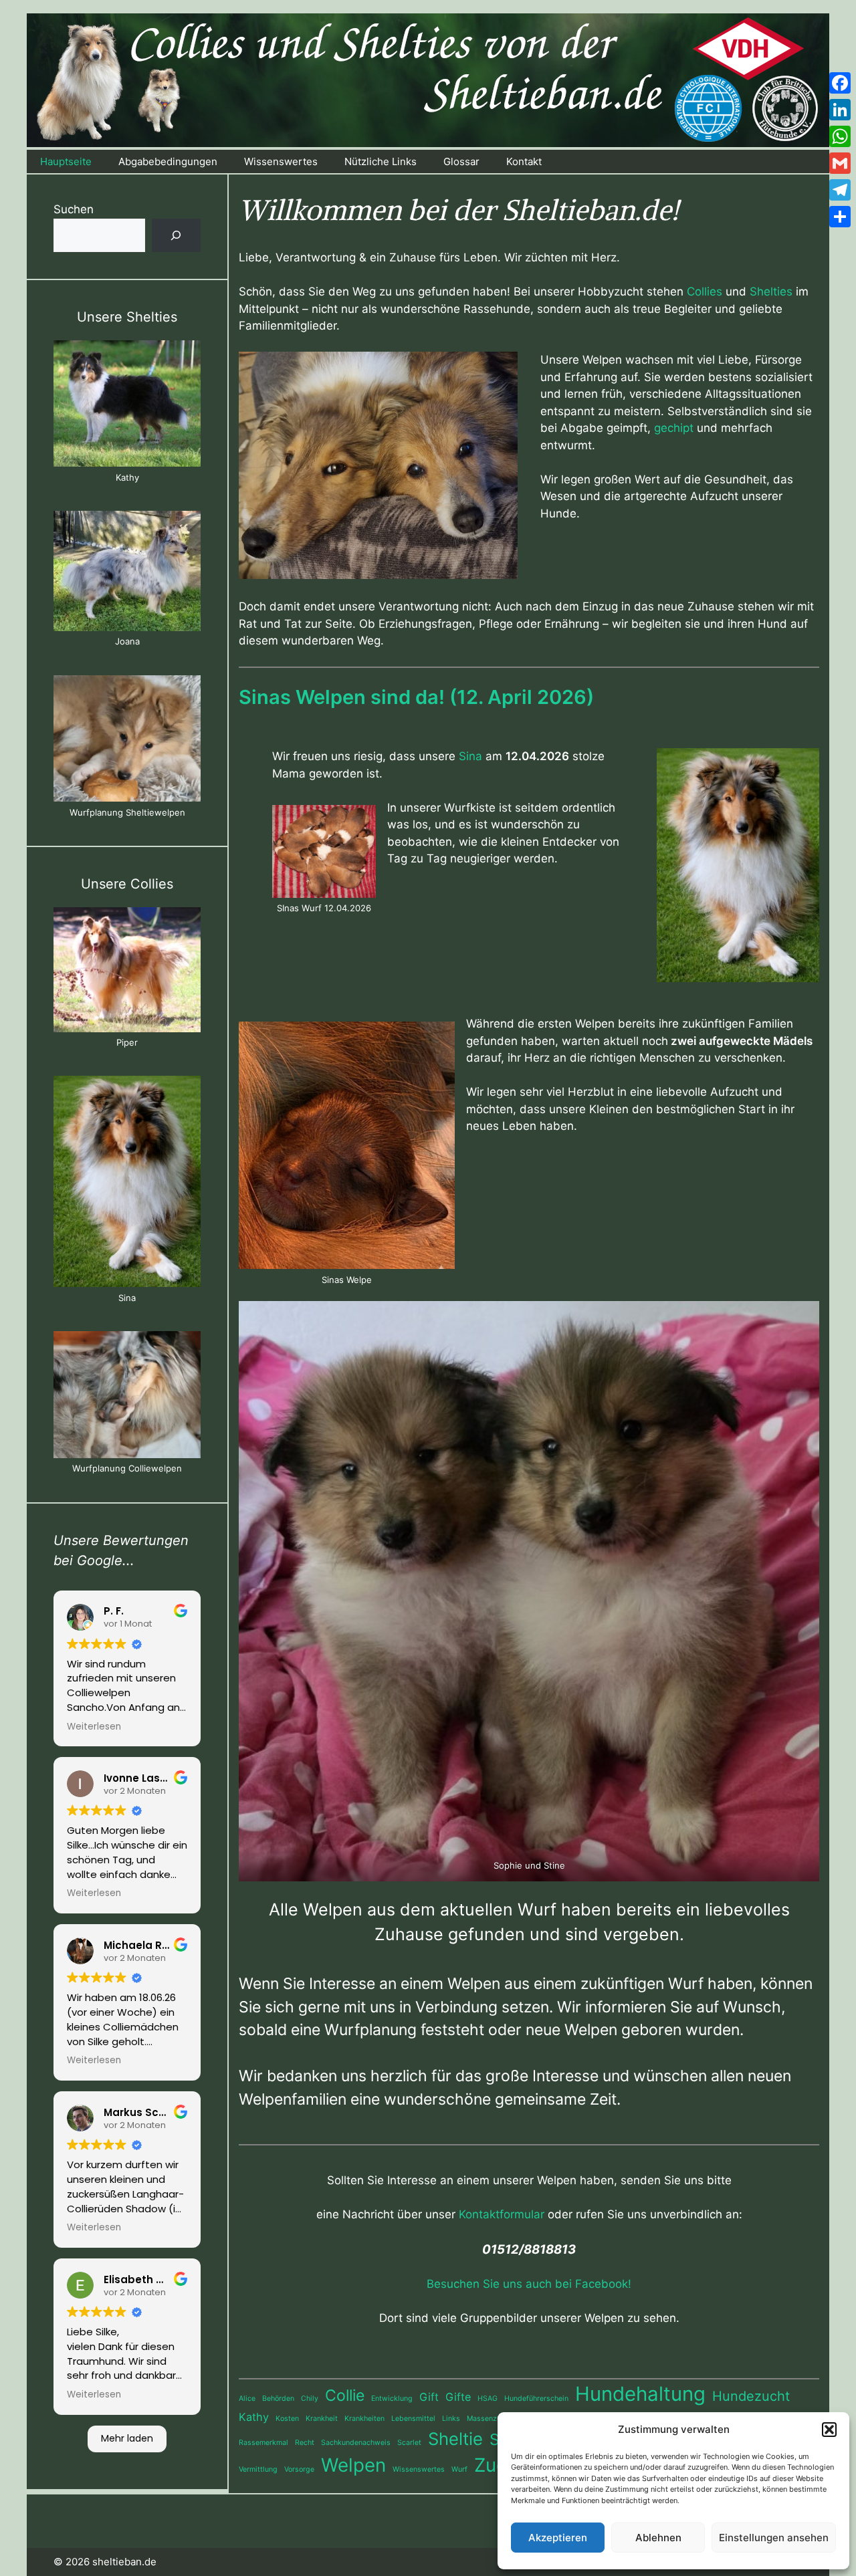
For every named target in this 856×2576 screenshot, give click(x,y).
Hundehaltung (640, 2394)
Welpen (353, 2465)
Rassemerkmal (263, 2443)
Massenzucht (489, 2419)
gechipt (674, 428)
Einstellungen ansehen (774, 2538)
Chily (310, 2398)
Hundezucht (751, 2396)
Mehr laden (127, 2438)
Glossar (461, 161)
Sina (470, 756)
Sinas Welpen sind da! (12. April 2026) (416, 697)
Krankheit (322, 2419)
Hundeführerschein (536, 2398)
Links (451, 2419)
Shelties (771, 291)
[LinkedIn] (840, 110)
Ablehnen (658, 2538)
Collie (345, 2395)
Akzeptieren (558, 2538)
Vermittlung (258, 2469)
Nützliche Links (381, 161)
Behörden (278, 2398)
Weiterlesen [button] (94, 1727)
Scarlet (409, 2443)
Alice (247, 2398)
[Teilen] (840, 217)
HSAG (488, 2398)
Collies (705, 291)
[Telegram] (840, 190)
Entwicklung (392, 2398)
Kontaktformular (502, 2214)
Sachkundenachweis (356, 2443)
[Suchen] (176, 236)
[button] (829, 2430)
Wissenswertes (281, 161)
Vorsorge (299, 2469)
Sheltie (455, 2439)
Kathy (254, 2417)
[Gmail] (840, 163)
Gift (429, 2397)
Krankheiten (364, 2419)
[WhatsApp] (840, 136)
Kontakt (524, 161)
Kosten (287, 2419)
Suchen (74, 209)
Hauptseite (66, 161)
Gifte (458, 2397)
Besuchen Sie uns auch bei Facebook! (529, 2284)
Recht (305, 2443)
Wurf (459, 2469)
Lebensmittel (413, 2419)
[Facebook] (840, 83)
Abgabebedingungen (168, 161)
